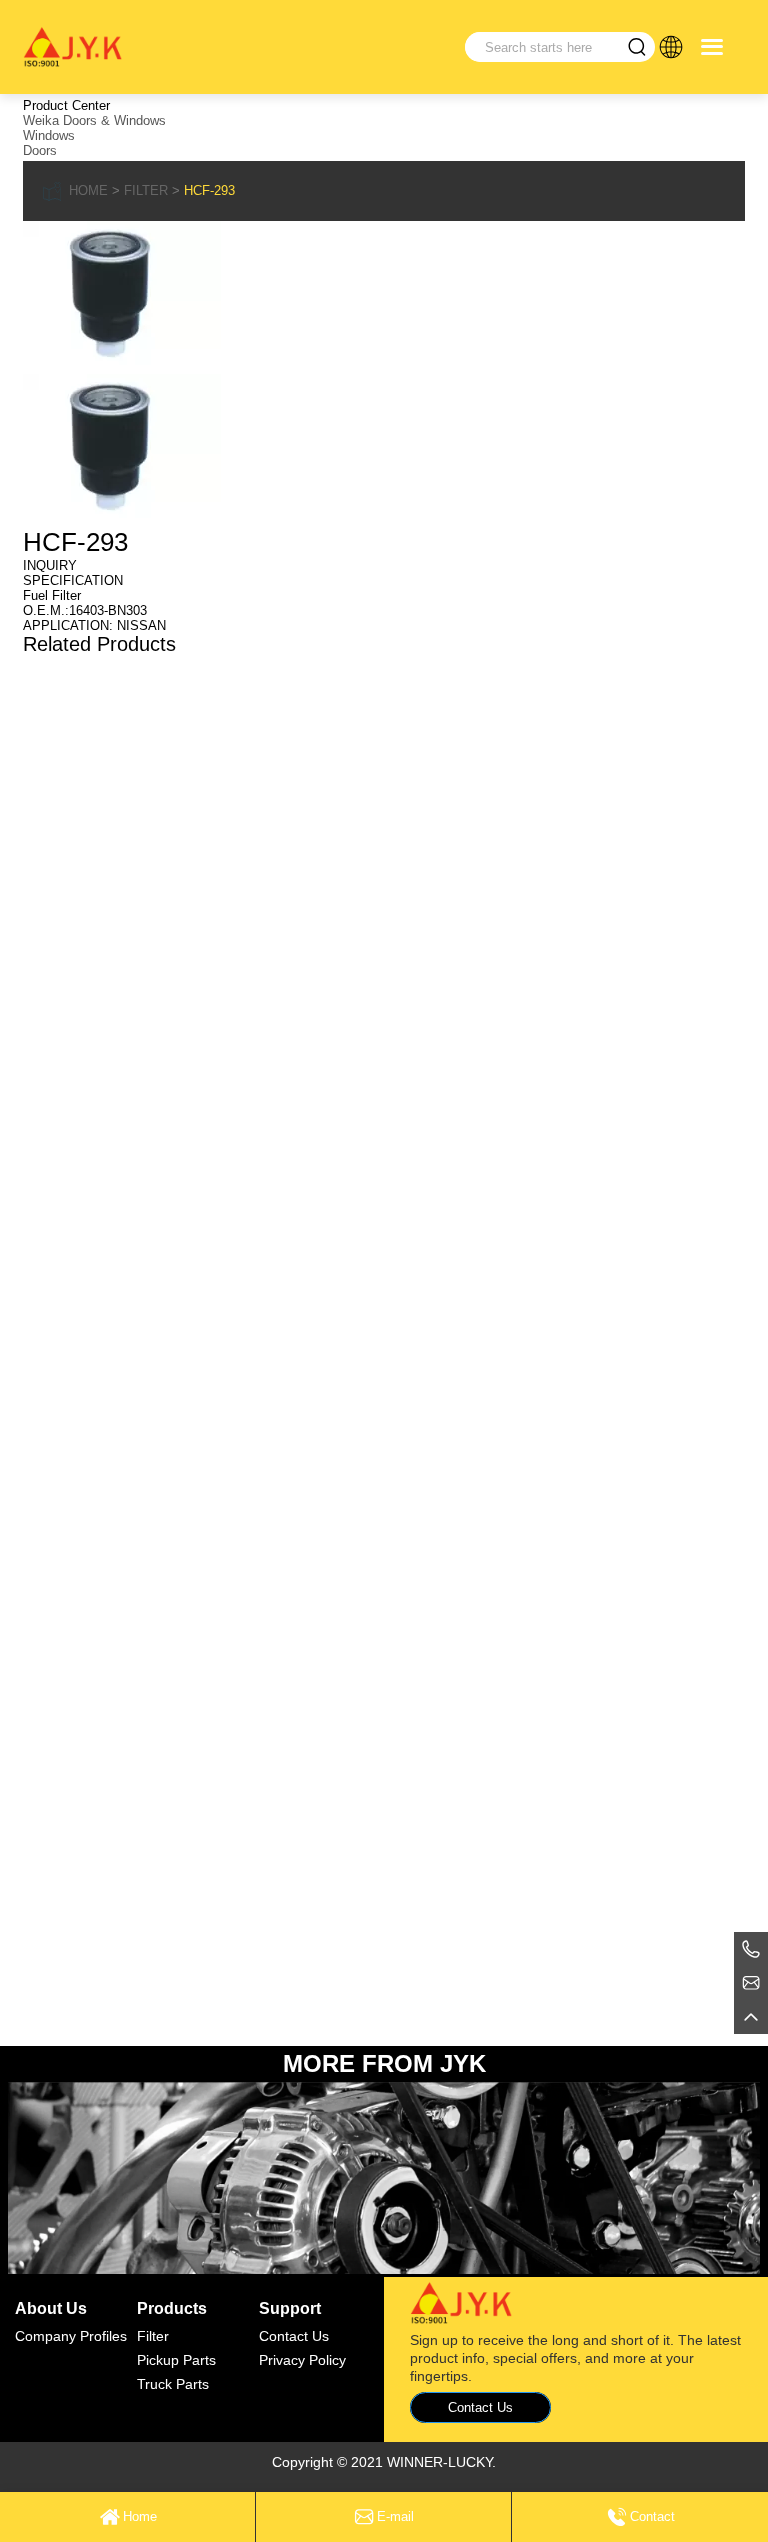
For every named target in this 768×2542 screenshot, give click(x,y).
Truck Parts (173, 2384)
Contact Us (294, 2336)
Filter (146, 190)
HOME (88, 190)
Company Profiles (71, 2336)
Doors (40, 150)
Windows (49, 135)
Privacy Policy (302, 2360)
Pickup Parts (176, 2360)
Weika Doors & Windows (94, 120)
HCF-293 (209, 190)
